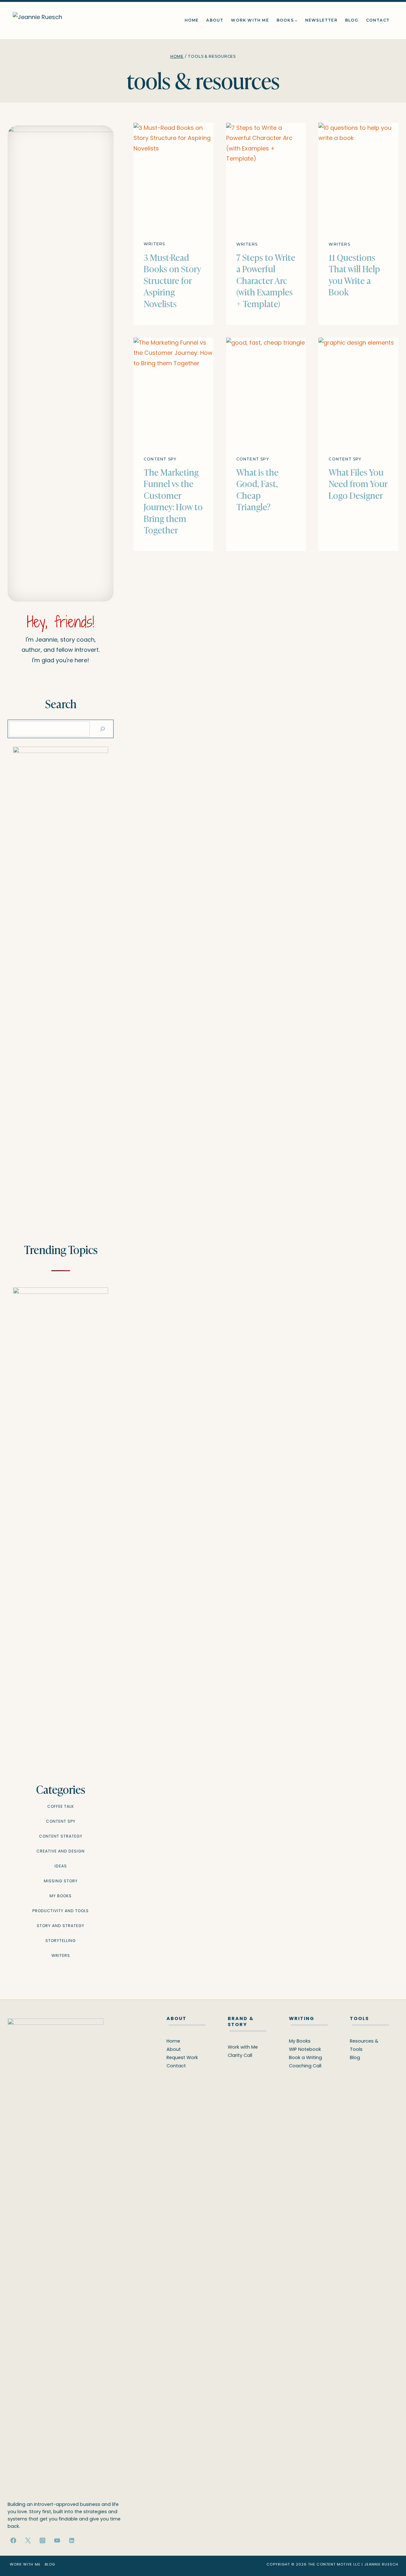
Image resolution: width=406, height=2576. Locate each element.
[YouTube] (57, 2540)
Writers (154, 244)
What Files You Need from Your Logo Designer (358, 483)
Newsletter (321, 20)
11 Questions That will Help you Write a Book (354, 274)
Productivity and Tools (61, 1911)
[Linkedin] (72, 2540)
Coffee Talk (61, 1806)
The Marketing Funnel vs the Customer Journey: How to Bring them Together (173, 501)
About (215, 20)
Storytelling (61, 1941)
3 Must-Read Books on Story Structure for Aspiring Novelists (172, 280)
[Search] (102, 729)
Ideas (61, 1866)
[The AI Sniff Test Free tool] (61, 985)
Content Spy (160, 459)
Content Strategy (61, 1836)
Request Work (182, 2057)
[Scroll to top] (390, 2557)
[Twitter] (28, 2540)
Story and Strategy (61, 1926)
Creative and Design (61, 1851)
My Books (61, 1896)
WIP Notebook (305, 2049)
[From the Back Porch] (61, 1525)
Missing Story (61, 1881)
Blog (352, 20)
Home (192, 20)
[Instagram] (43, 2540)
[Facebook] (13, 2540)
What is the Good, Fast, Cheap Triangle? (257, 489)
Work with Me (250, 20)
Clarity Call (240, 2055)
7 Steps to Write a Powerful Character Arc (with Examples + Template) (266, 280)
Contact (378, 20)
